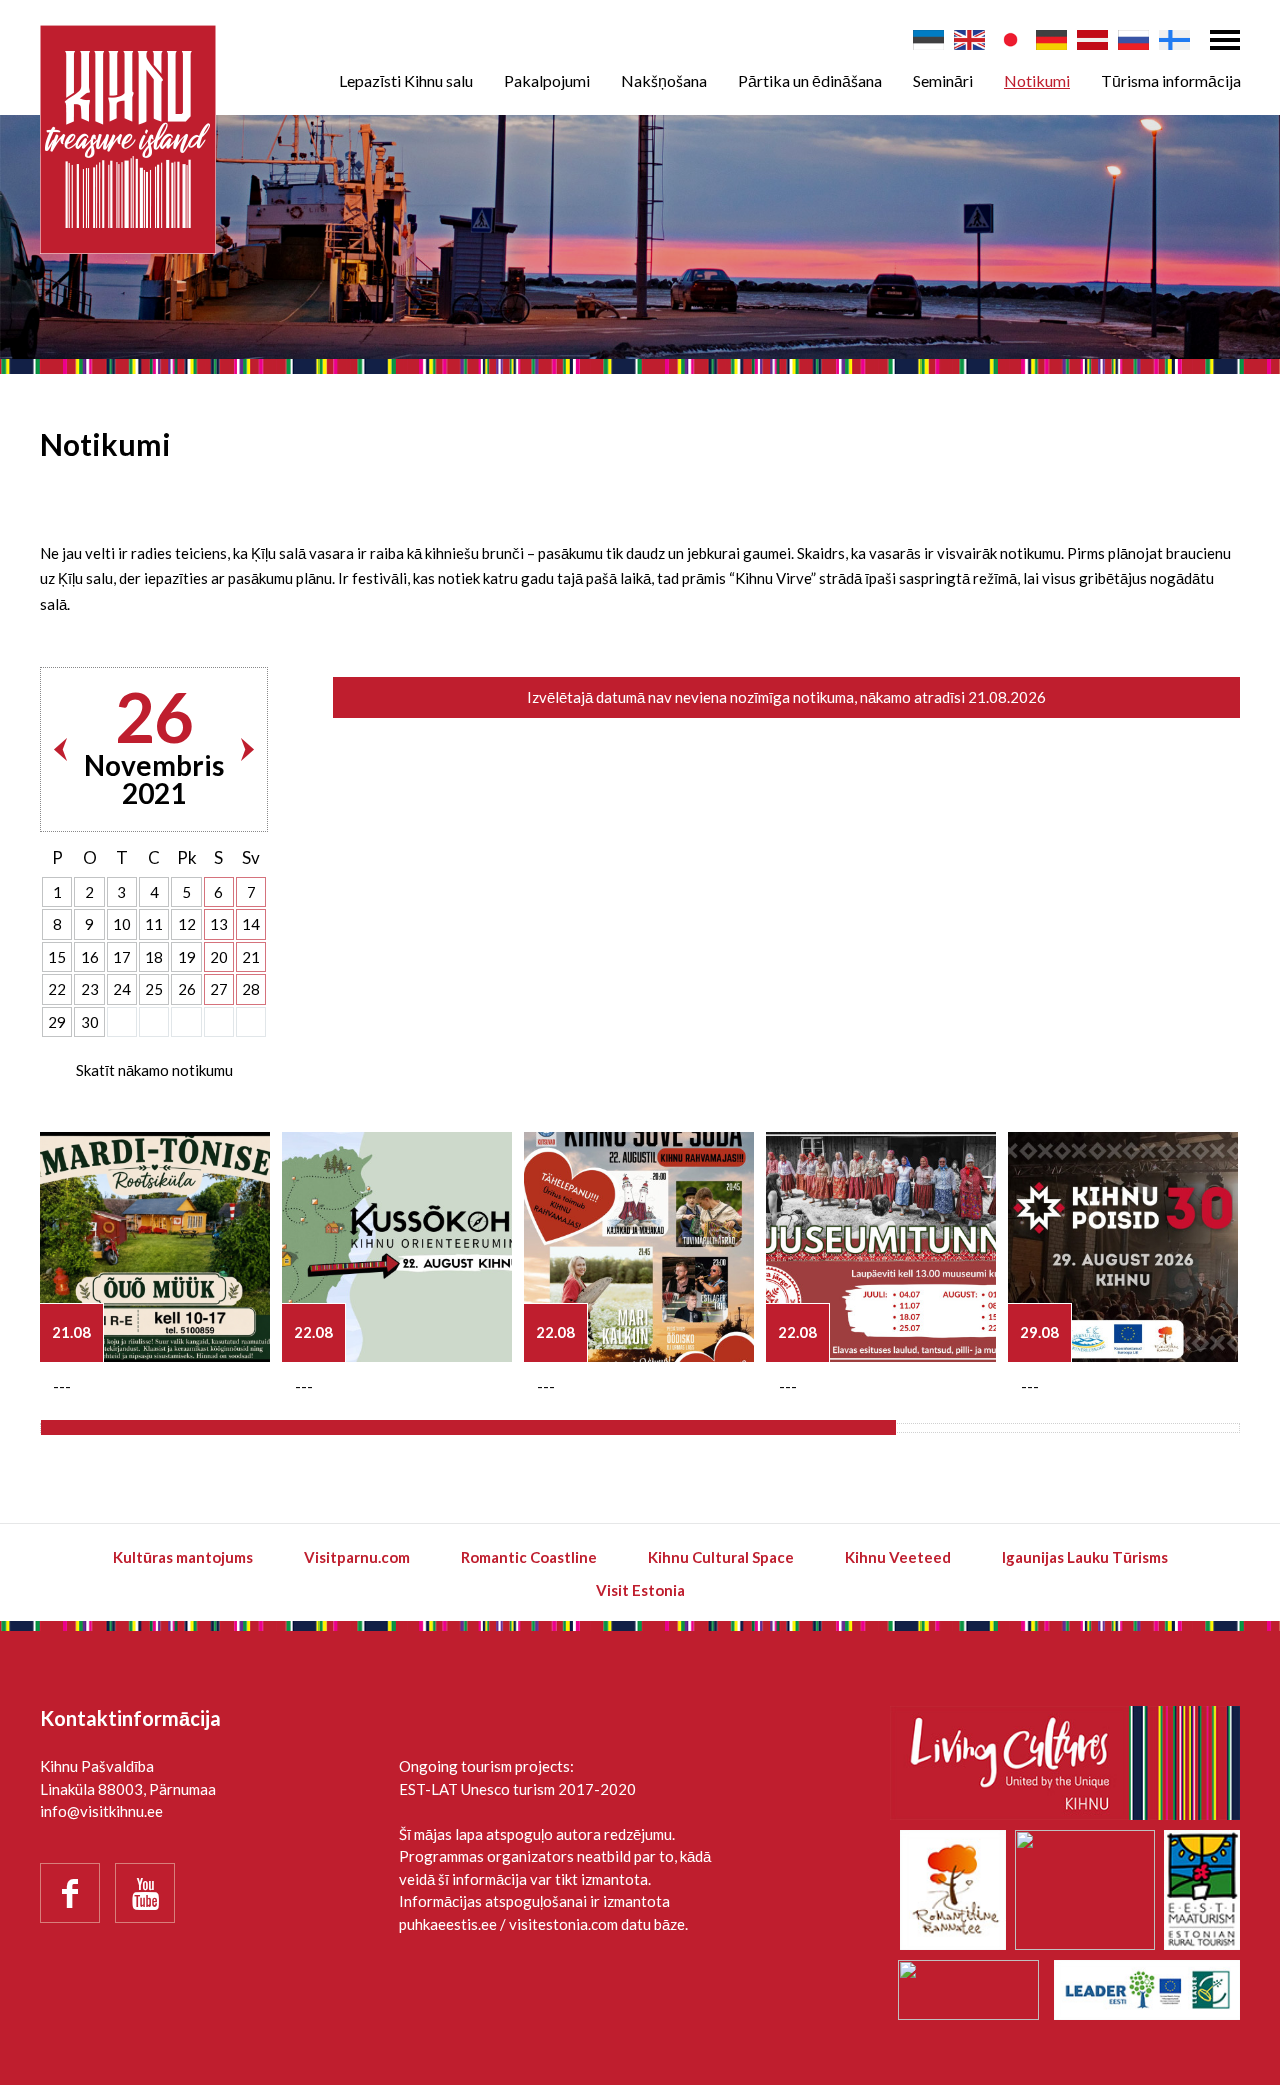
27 (219, 989)
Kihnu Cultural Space (721, 1557)
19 (187, 957)
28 (251, 989)
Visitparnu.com (357, 1557)
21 (251, 957)
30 (90, 1022)
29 (57, 1022)
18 (154, 957)
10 (122, 924)
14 (251, 924)
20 (219, 957)
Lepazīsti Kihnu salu (406, 80)
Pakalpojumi (547, 80)
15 (57, 957)
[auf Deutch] (1051, 40)
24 (122, 989)
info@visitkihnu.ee (101, 1811)
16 (90, 957)
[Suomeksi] (1174, 40)
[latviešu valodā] (1092, 40)
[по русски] (1133, 40)
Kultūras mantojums (183, 1557)
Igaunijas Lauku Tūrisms (1085, 1557)
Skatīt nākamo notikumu (154, 1070)
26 (187, 989)
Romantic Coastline (529, 1557)
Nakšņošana (664, 80)
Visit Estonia (640, 1590)
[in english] (969, 40)
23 (90, 989)
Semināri (943, 80)
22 (57, 989)
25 (154, 989)
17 (122, 957)
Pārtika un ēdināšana (810, 80)
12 (187, 924)
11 (154, 924)
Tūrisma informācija (1171, 80)
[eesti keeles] (928, 40)
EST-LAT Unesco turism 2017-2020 (517, 1789)
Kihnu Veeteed (898, 1557)
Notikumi (1037, 80)
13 (219, 924)
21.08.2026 (1007, 697)
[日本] (1010, 40)
